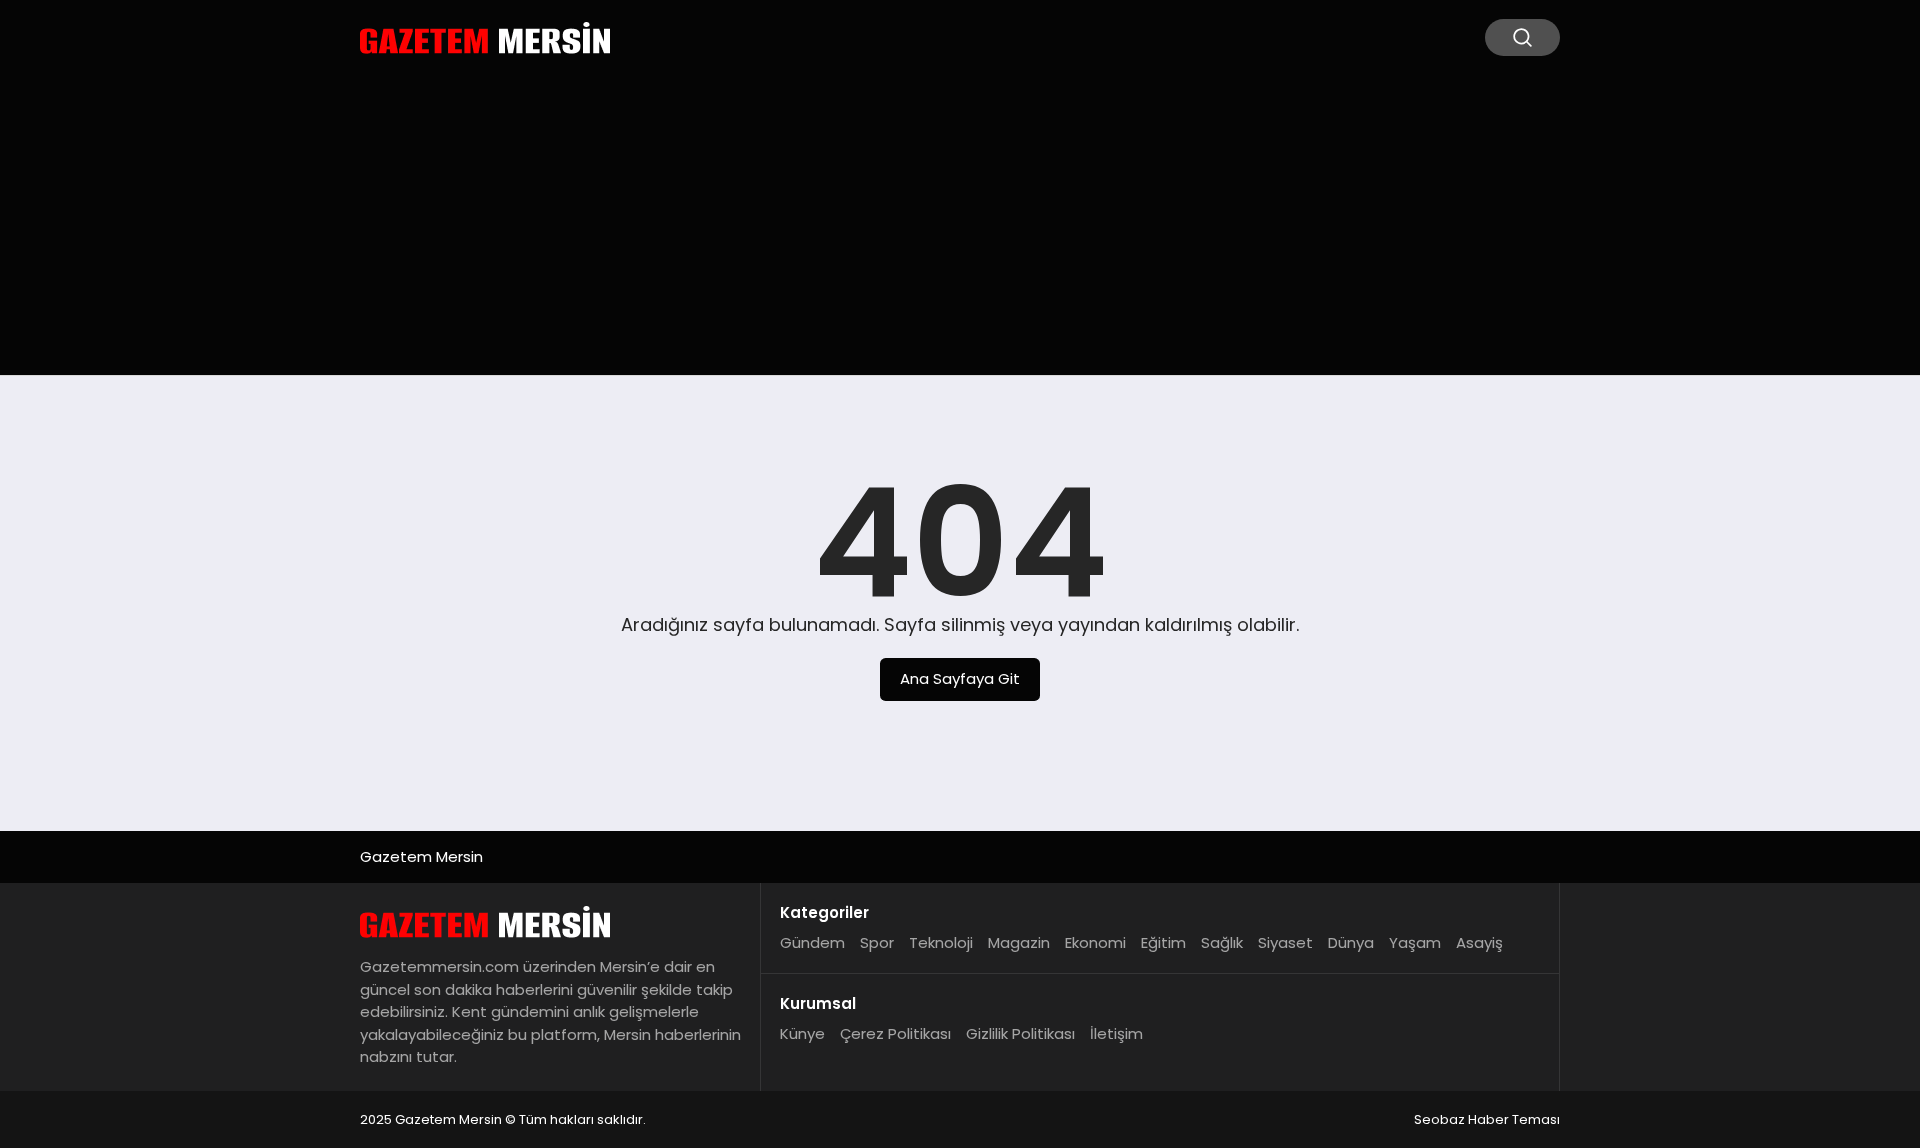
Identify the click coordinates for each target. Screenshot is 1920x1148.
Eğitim (1163, 942)
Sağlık (1222, 942)
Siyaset (1285, 942)
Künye (802, 1033)
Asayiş (1479, 942)
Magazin (1019, 942)
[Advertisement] (960, 225)
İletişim (1116, 1033)
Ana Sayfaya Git (960, 678)
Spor (877, 942)
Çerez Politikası (895, 1033)
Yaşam (1415, 942)
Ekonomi (1095, 942)
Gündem (812, 942)
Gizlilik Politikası (1020, 1033)
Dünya (1351, 942)
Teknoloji (941, 942)
